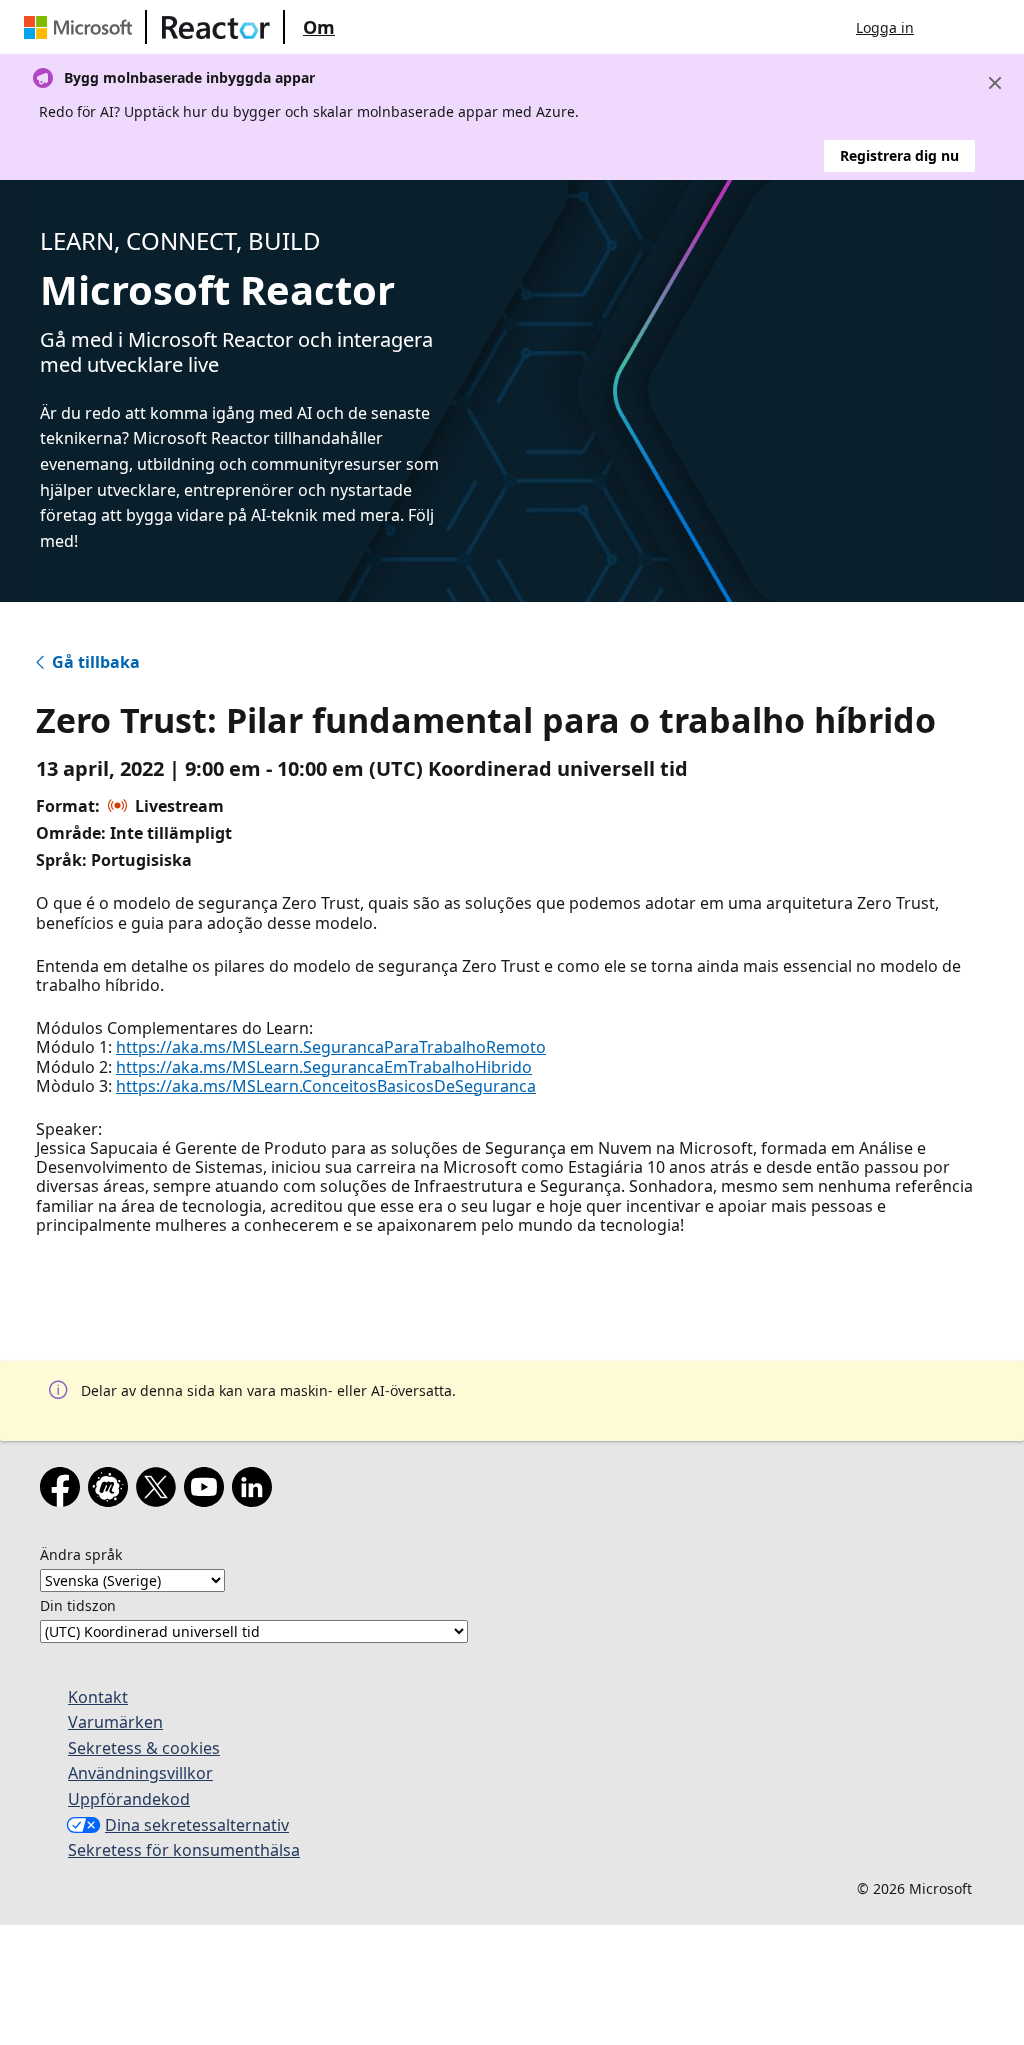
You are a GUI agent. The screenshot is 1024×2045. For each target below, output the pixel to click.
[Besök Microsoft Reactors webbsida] (216, 27)
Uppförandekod (129, 1799)
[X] (160, 1491)
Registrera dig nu (899, 155)
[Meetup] (112, 1491)
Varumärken (115, 1722)
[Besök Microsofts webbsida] (82, 27)
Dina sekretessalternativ (197, 1825)
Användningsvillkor (140, 1773)
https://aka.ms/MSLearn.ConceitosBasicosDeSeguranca (326, 1086)
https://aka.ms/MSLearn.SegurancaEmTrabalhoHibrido (324, 1067)
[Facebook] (64, 1491)
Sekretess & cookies (144, 1748)
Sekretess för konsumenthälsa (184, 1850)
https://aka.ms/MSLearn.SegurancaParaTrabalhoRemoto (331, 1047)
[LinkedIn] (256, 1491)
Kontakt (98, 1697)
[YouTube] (208, 1491)
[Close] (995, 83)
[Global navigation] (949, 27)
